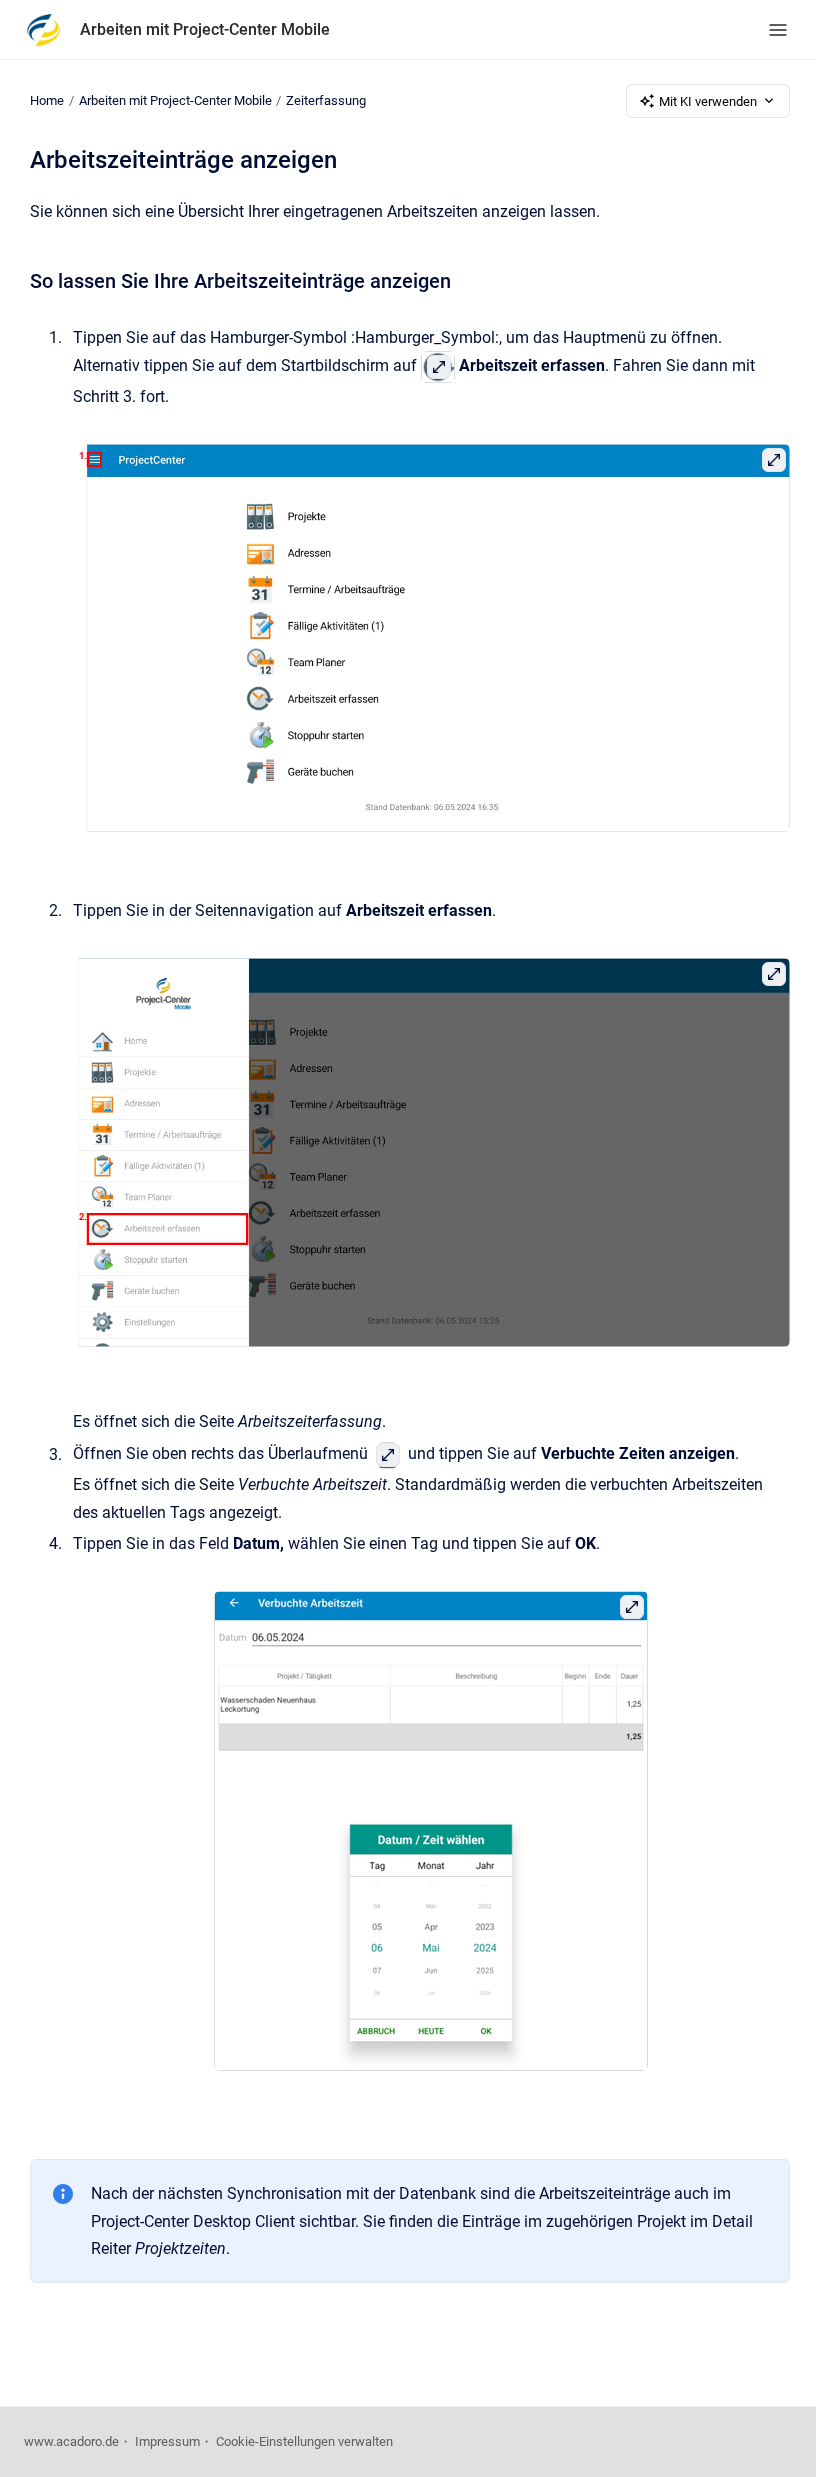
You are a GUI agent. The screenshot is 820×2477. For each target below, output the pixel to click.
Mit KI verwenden (708, 101)
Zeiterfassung (326, 100)
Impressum (167, 2441)
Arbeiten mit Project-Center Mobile (205, 29)
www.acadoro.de (71, 2441)
